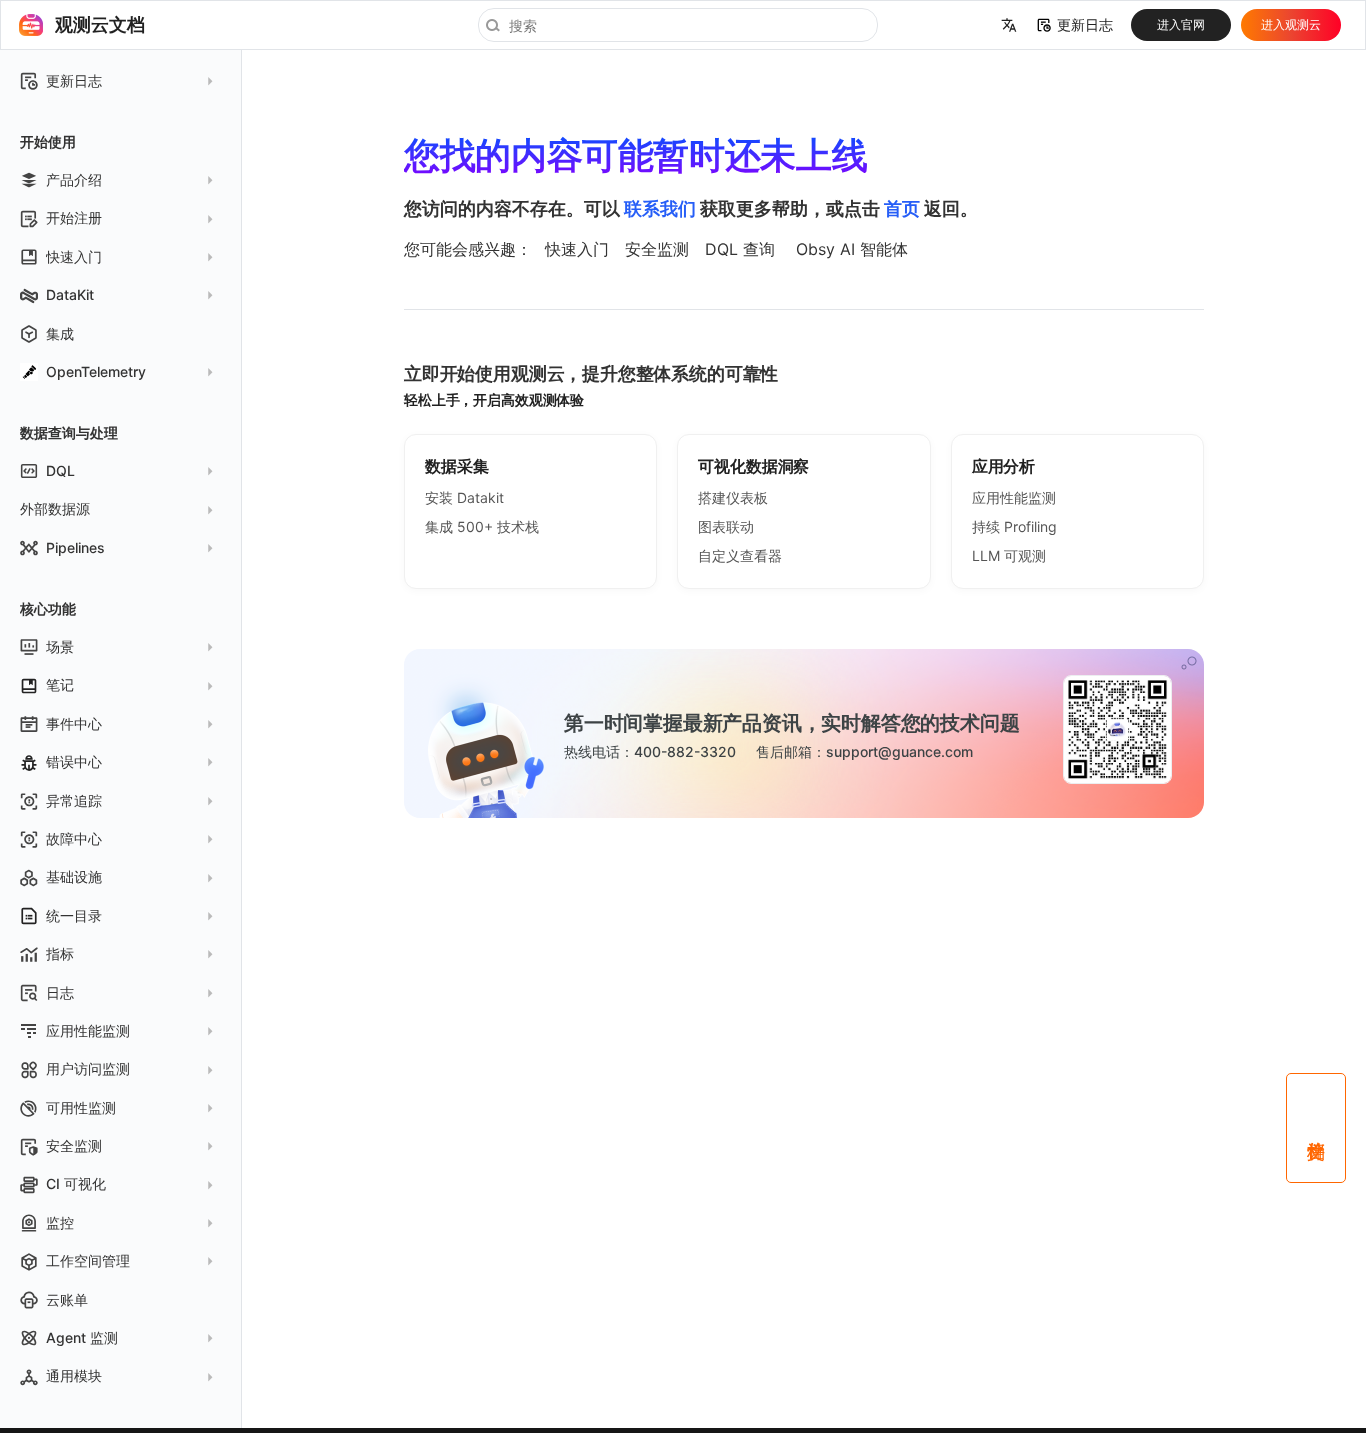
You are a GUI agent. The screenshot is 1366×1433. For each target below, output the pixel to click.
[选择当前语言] (1009, 25)
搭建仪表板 (733, 497)
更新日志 (1085, 25)
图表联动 (726, 526)
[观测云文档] (31, 25)
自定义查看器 (740, 555)
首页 (902, 208)
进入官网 (1181, 24)
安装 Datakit (464, 497)
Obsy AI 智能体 (852, 249)
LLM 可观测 (1009, 555)
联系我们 (660, 208)
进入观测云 (1291, 24)
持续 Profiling (1014, 526)
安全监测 (657, 249)
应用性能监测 (1014, 497)
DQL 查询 (740, 249)
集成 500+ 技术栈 (482, 526)
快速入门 (577, 249)
